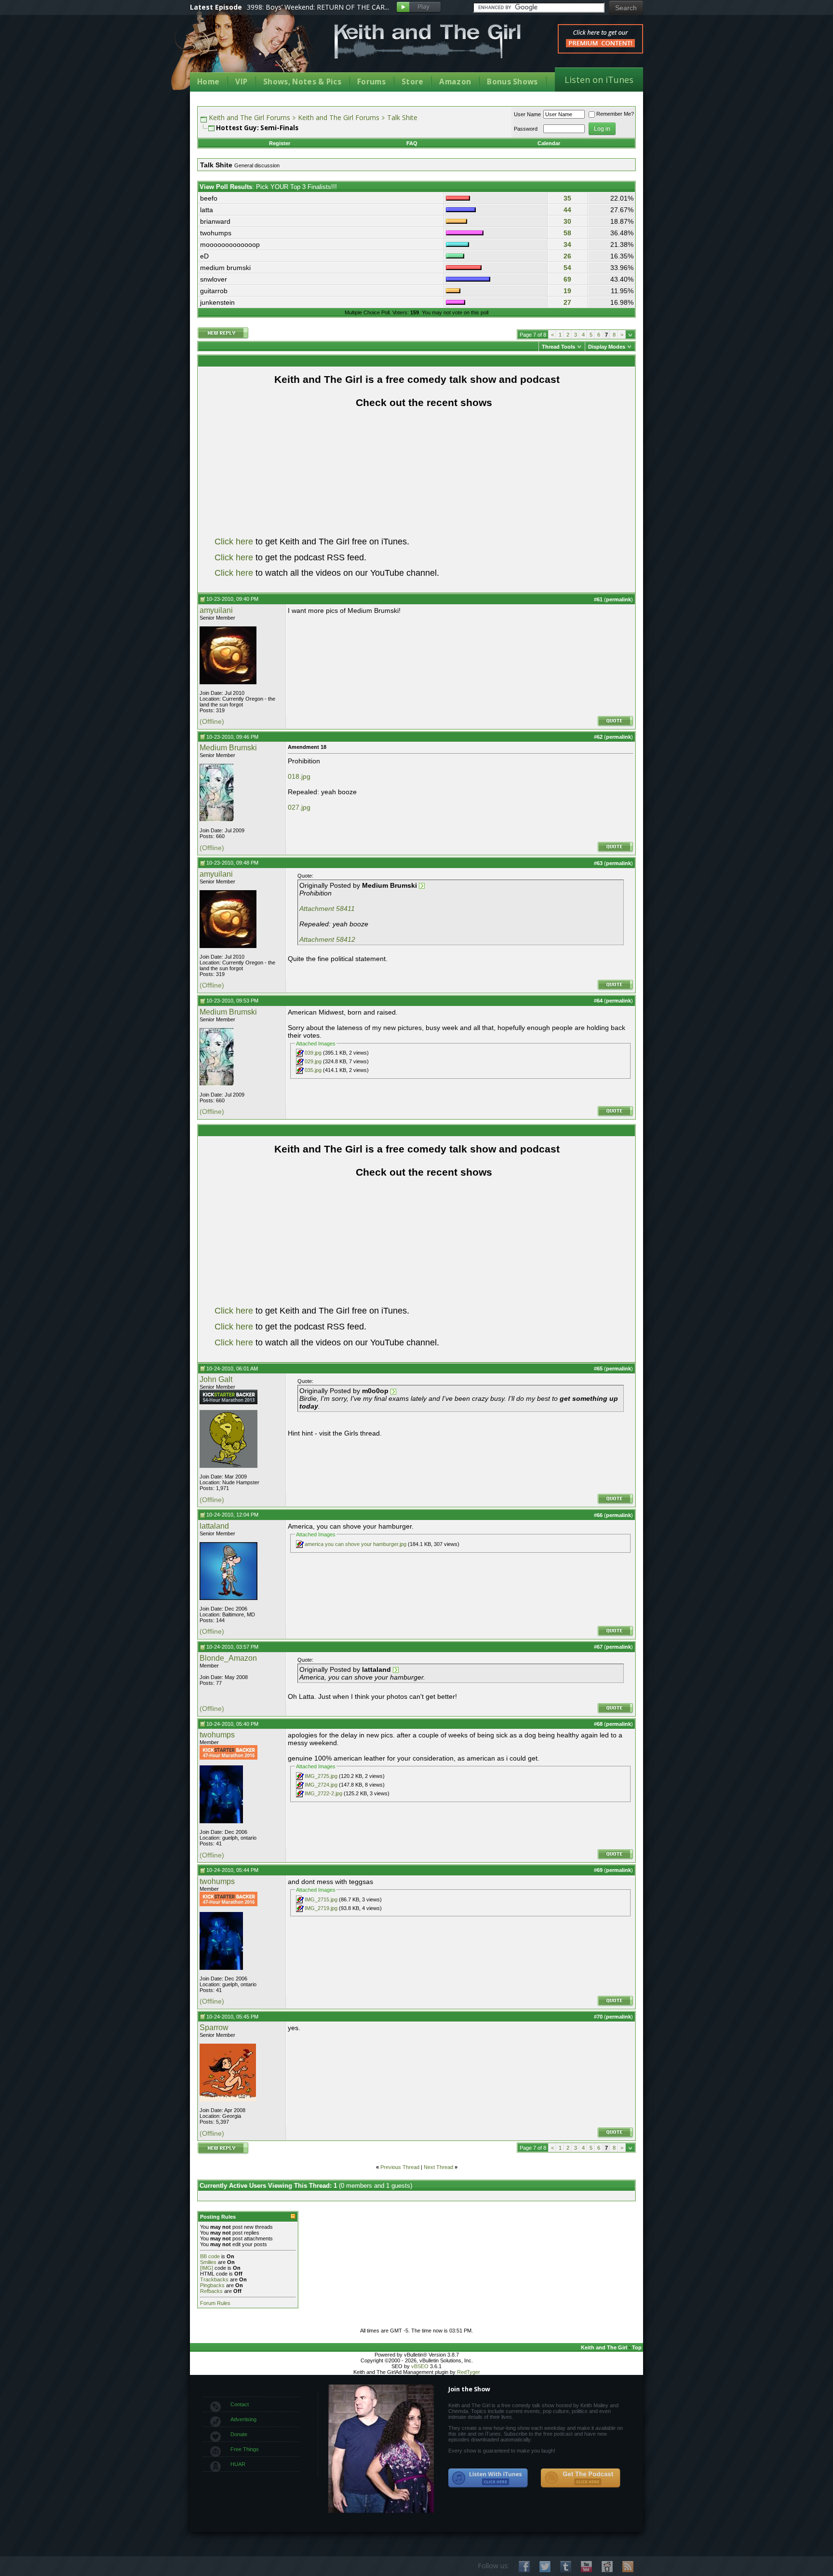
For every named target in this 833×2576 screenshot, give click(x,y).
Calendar (549, 143)
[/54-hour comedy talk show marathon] (228, 1402)
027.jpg (299, 807)
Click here (234, 542)
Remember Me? (615, 114)
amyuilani (216, 610)
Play (419, 7)
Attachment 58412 (327, 939)
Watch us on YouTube (586, 2567)
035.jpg (313, 1070)
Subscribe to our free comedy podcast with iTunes (488, 2478)
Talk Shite (402, 117)
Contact (240, 2404)
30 (567, 221)
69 (567, 279)
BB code (210, 2256)
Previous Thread (400, 2167)
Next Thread (438, 2167)
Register (280, 143)
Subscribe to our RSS (628, 2567)
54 (567, 268)
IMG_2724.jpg (321, 1785)
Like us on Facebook (524, 2567)
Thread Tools (558, 347)
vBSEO (420, 2366)
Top (637, 2347)
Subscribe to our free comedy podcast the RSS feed (580, 2478)
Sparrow (214, 2027)
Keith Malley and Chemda (246, 49)
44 (567, 210)
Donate (239, 2434)
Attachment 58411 (327, 908)
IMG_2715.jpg (321, 1899)
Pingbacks (212, 2285)
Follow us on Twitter (545, 2567)
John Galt (216, 1379)
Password (526, 129)
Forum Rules (215, 2303)
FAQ (412, 143)
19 (567, 291)
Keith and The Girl (604, 2347)
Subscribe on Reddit (607, 2567)
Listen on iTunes (599, 80)
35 (567, 198)
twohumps (217, 1735)
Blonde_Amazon (228, 1658)
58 (567, 233)
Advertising (243, 2419)
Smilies (208, 2262)
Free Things (245, 2449)
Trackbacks (214, 2279)
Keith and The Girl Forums (249, 117)
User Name (527, 114)
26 (567, 256)
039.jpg (313, 1053)
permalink (618, 599)
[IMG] (207, 2268)
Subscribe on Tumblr (566, 2567)
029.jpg (313, 1061)
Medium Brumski (228, 748)
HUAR (238, 2464)
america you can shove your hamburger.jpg (356, 1544)
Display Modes (607, 347)
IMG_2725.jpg (321, 1776)
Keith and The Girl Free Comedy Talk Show (428, 41)
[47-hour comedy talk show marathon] (228, 1758)
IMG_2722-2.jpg (323, 1793)
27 (567, 302)
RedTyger (469, 2372)
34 (567, 244)
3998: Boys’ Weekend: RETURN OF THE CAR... (318, 7)
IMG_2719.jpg (321, 1908)
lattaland (214, 1526)
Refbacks (211, 2291)
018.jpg (299, 776)
